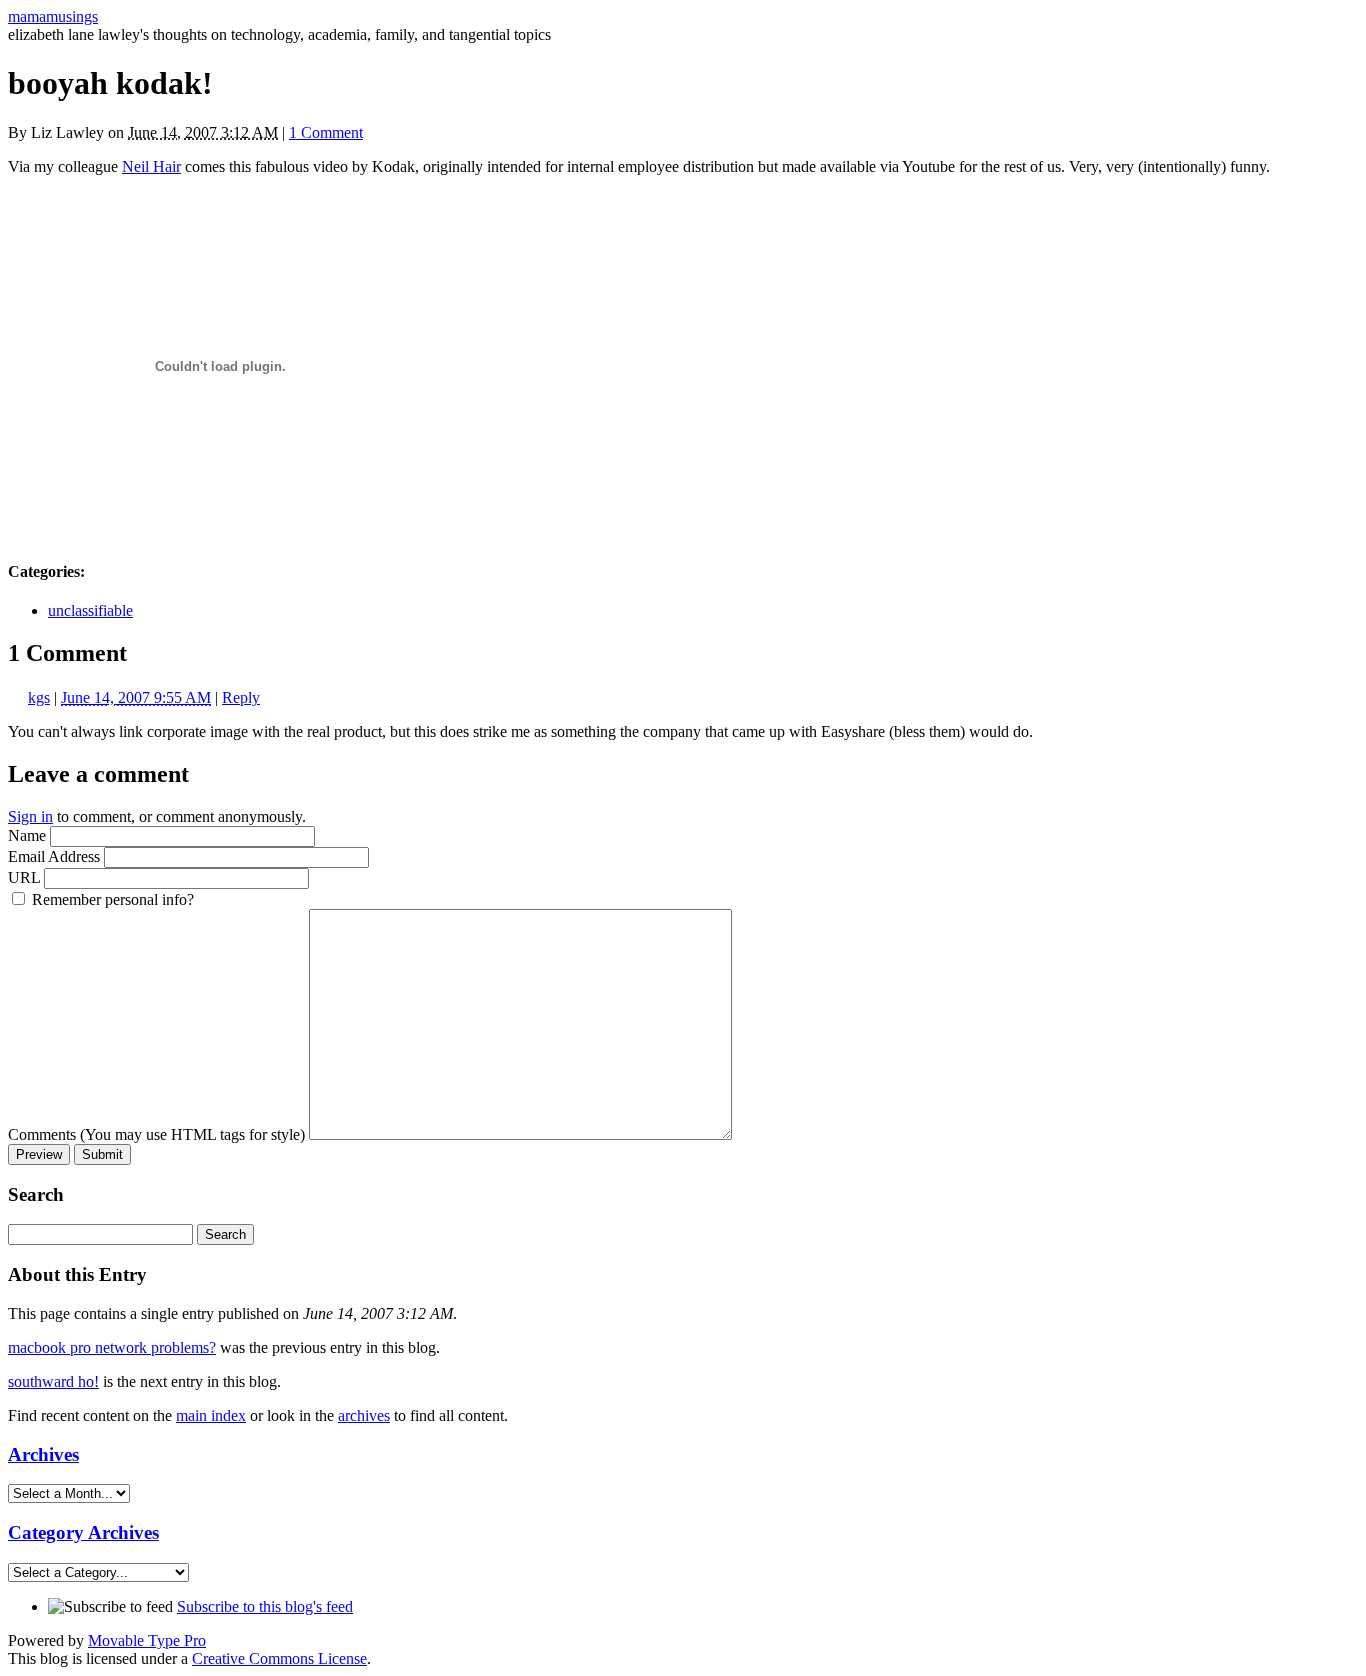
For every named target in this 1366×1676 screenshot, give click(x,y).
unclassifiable (90, 610)
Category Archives (83, 1532)
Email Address (54, 856)
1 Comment (326, 132)
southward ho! (53, 1381)
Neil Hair (151, 166)
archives (364, 1415)
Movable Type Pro (147, 1640)
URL (24, 877)
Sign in (30, 816)
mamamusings (53, 16)
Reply (241, 697)
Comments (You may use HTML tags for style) (156, 1134)
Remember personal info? (113, 899)
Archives (43, 1454)
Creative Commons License (279, 1658)
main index (211, 1415)
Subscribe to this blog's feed (265, 1606)
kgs (39, 697)
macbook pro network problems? (112, 1347)
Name (27, 835)
